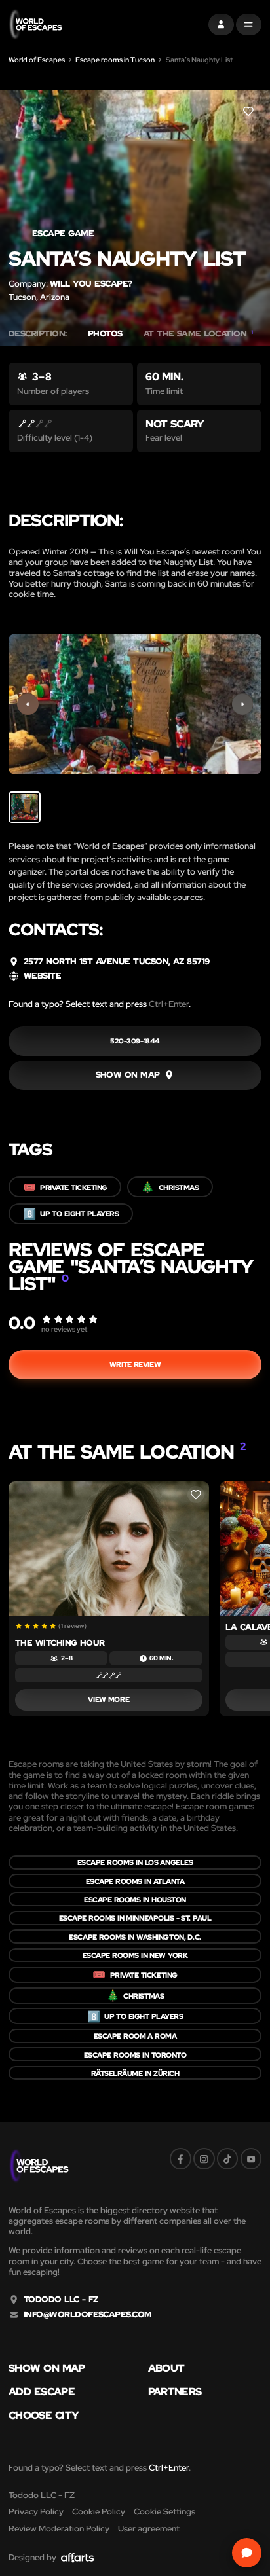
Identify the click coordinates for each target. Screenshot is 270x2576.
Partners (175, 2391)
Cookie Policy (99, 2512)
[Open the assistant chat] (247, 2553)
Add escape (42, 2391)
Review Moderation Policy (59, 2529)
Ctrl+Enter (169, 1004)
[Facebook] (181, 2159)
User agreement (149, 2529)
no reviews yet (64, 1329)
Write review (135, 1364)
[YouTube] (251, 2159)
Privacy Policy (36, 2512)
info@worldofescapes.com (88, 2315)
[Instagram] (204, 2159)
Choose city (44, 2415)
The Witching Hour (60, 1643)
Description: (38, 334)
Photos (105, 334)
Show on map (47, 2368)
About (166, 2368)
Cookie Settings (164, 2512)
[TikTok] (228, 2159)
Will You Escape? (91, 284)
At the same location (198, 334)
